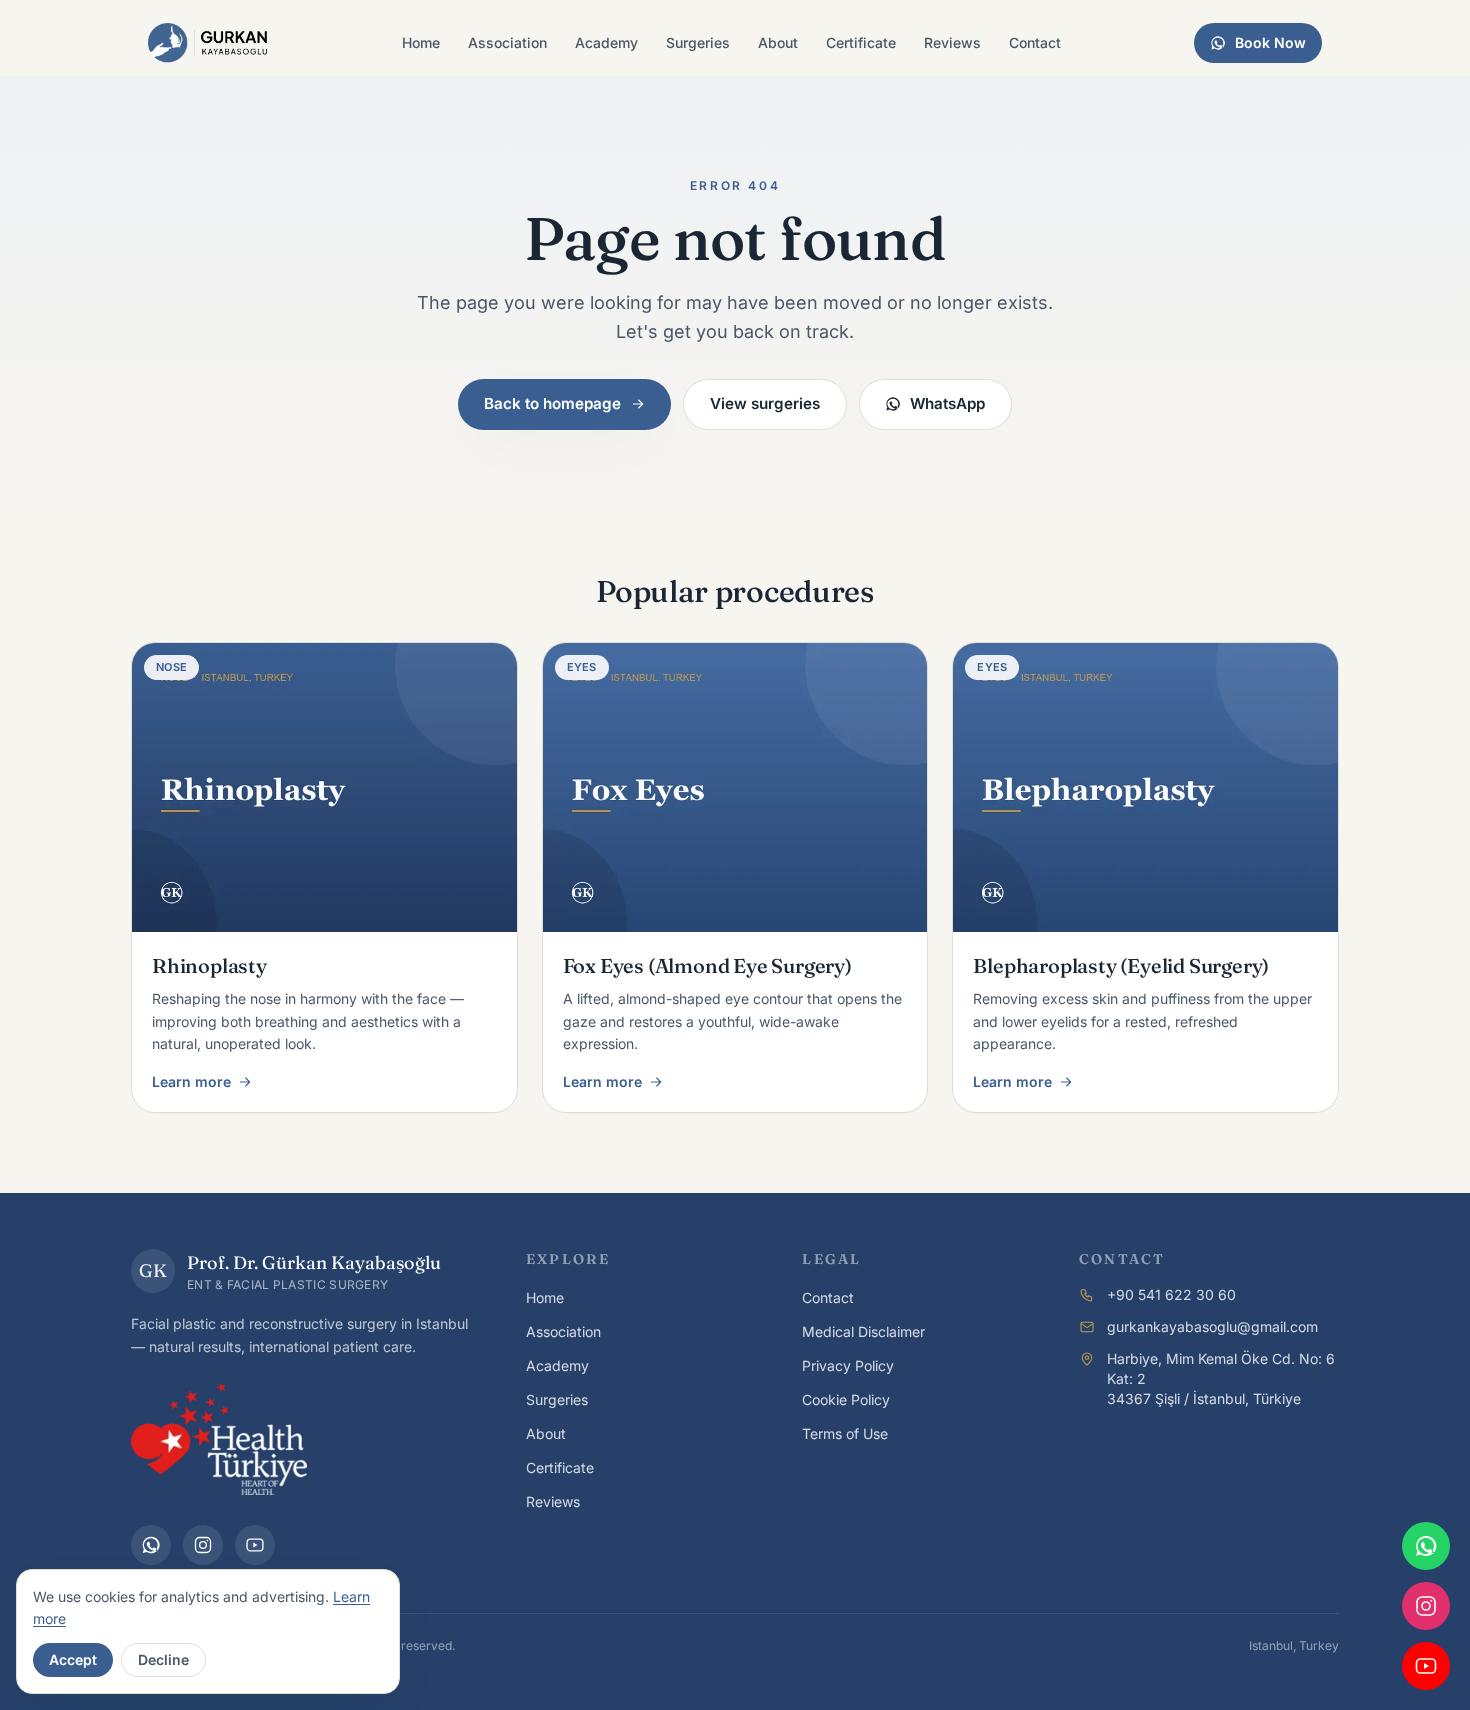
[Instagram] (203, 1545)
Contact (1035, 42)
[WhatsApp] (151, 1545)
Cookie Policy (846, 1399)
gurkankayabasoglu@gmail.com (1212, 1326)
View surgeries (765, 403)
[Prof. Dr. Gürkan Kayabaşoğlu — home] (208, 43)
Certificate (861, 42)
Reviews (952, 42)
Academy (606, 42)
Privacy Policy (848, 1365)
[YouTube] (255, 1545)
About (778, 42)
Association (507, 42)
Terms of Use (845, 1433)
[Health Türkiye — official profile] (219, 1439)
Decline (163, 1659)
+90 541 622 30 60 (1171, 1294)
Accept (73, 1659)
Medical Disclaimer (863, 1331)
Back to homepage (552, 403)
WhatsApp (947, 403)
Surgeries (698, 42)
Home (421, 42)
